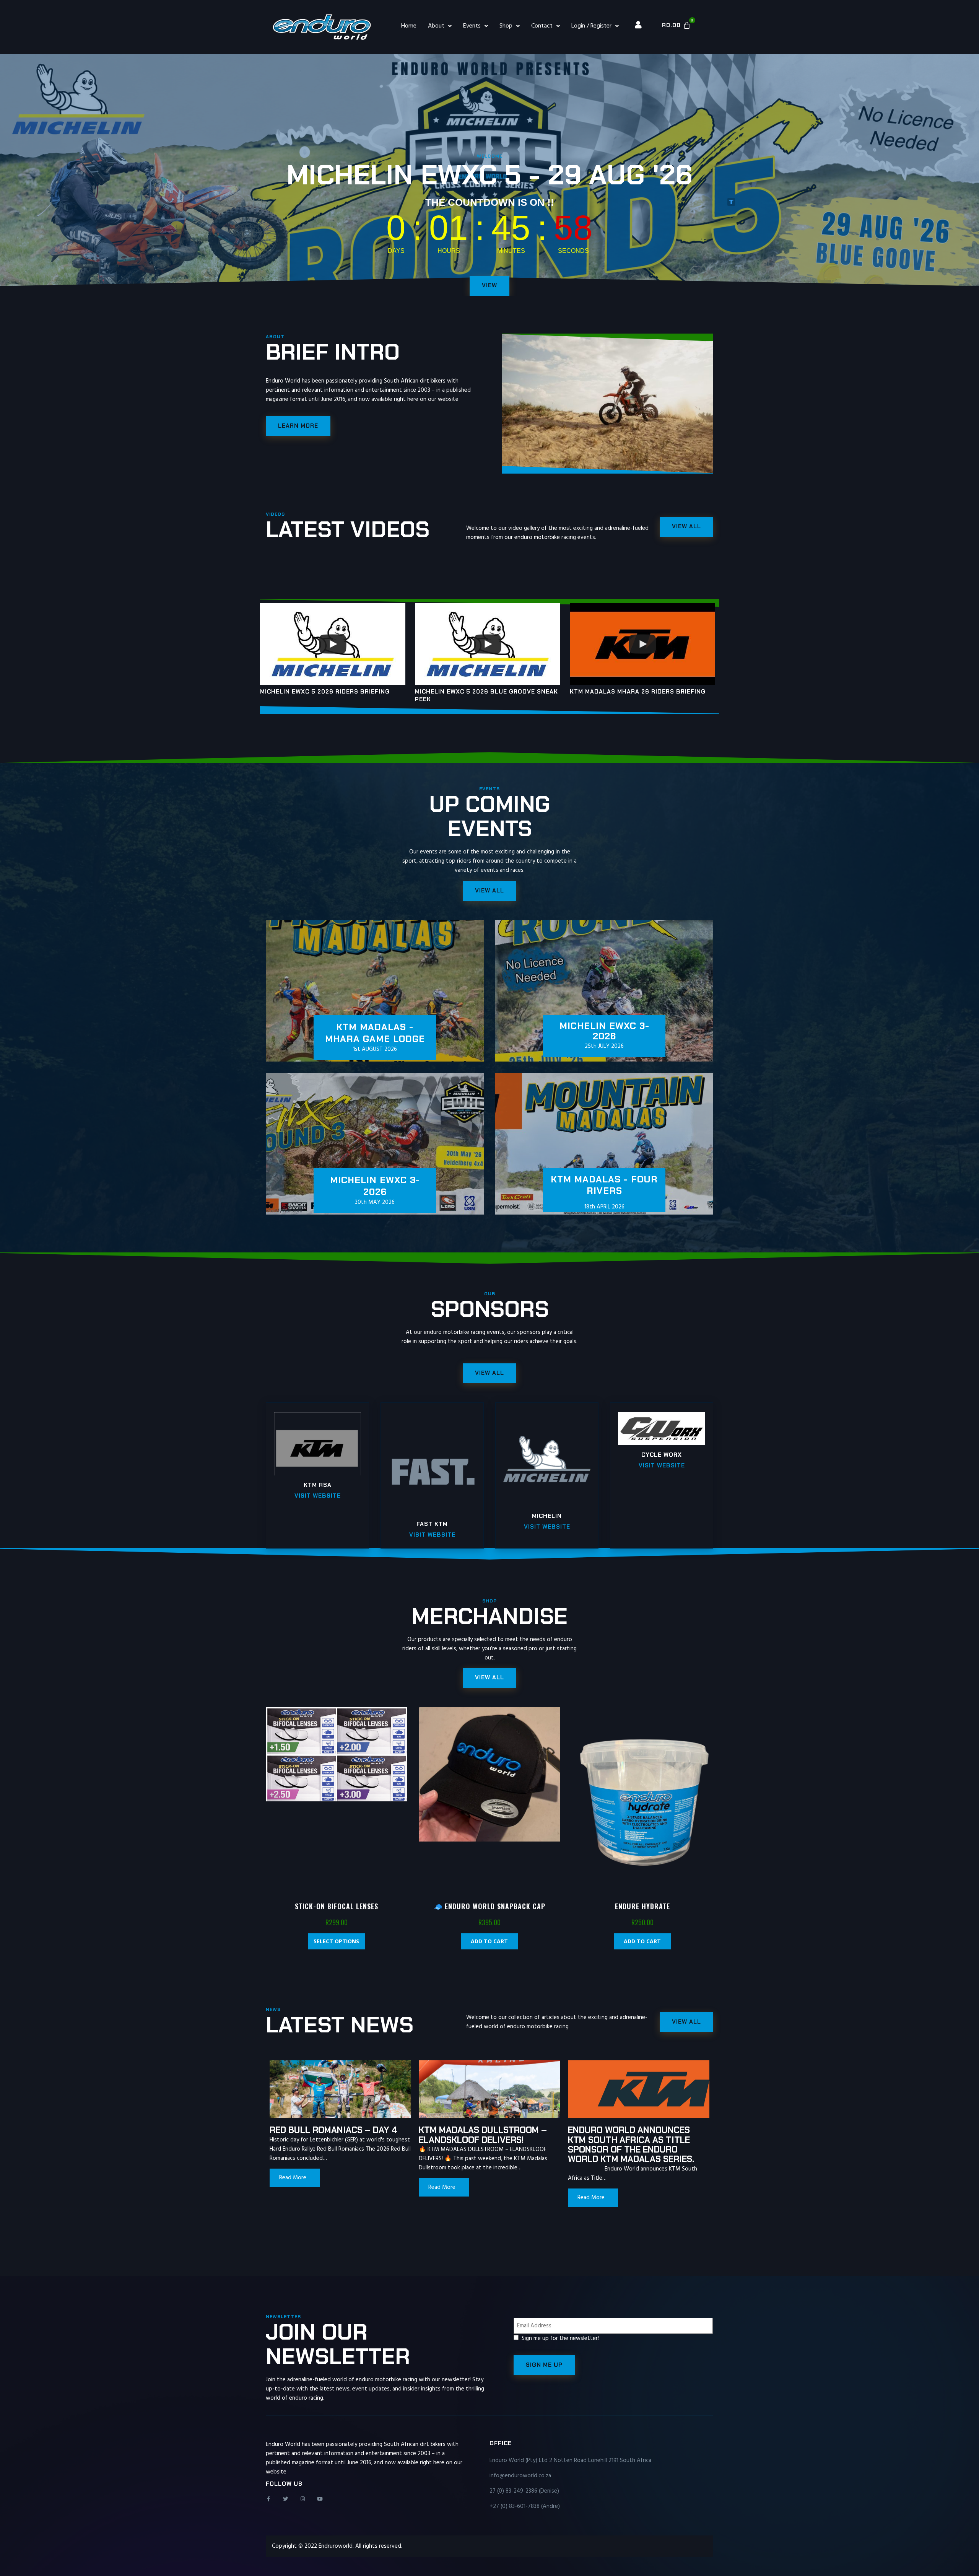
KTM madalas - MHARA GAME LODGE (375, 1033)
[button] (489, 1678)
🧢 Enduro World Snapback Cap (489, 1906)
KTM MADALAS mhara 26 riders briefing (638, 692)
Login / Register (591, 26)
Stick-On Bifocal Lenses (337, 1906)
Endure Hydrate (642, 1906)
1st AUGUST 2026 (375, 1049)
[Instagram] (303, 2499)
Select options (336, 1941)
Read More (293, 2178)
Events (472, 26)
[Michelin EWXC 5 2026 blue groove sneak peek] (488, 644)
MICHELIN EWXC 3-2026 (375, 1186)
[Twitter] (285, 2499)
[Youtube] (320, 2499)
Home (409, 26)
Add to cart (489, 1941)
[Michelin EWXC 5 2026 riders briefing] (333, 644)
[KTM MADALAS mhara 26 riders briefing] (642, 644)
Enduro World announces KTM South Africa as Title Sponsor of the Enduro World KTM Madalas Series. (631, 2144)
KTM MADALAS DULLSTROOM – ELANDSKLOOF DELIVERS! (483, 2135)
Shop (506, 26)
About (436, 26)
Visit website (662, 1465)
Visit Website (318, 1496)
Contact (542, 26)
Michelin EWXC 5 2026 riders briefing (325, 692)
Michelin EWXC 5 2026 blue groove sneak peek (486, 695)
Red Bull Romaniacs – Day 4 (333, 2130)
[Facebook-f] (268, 2499)
